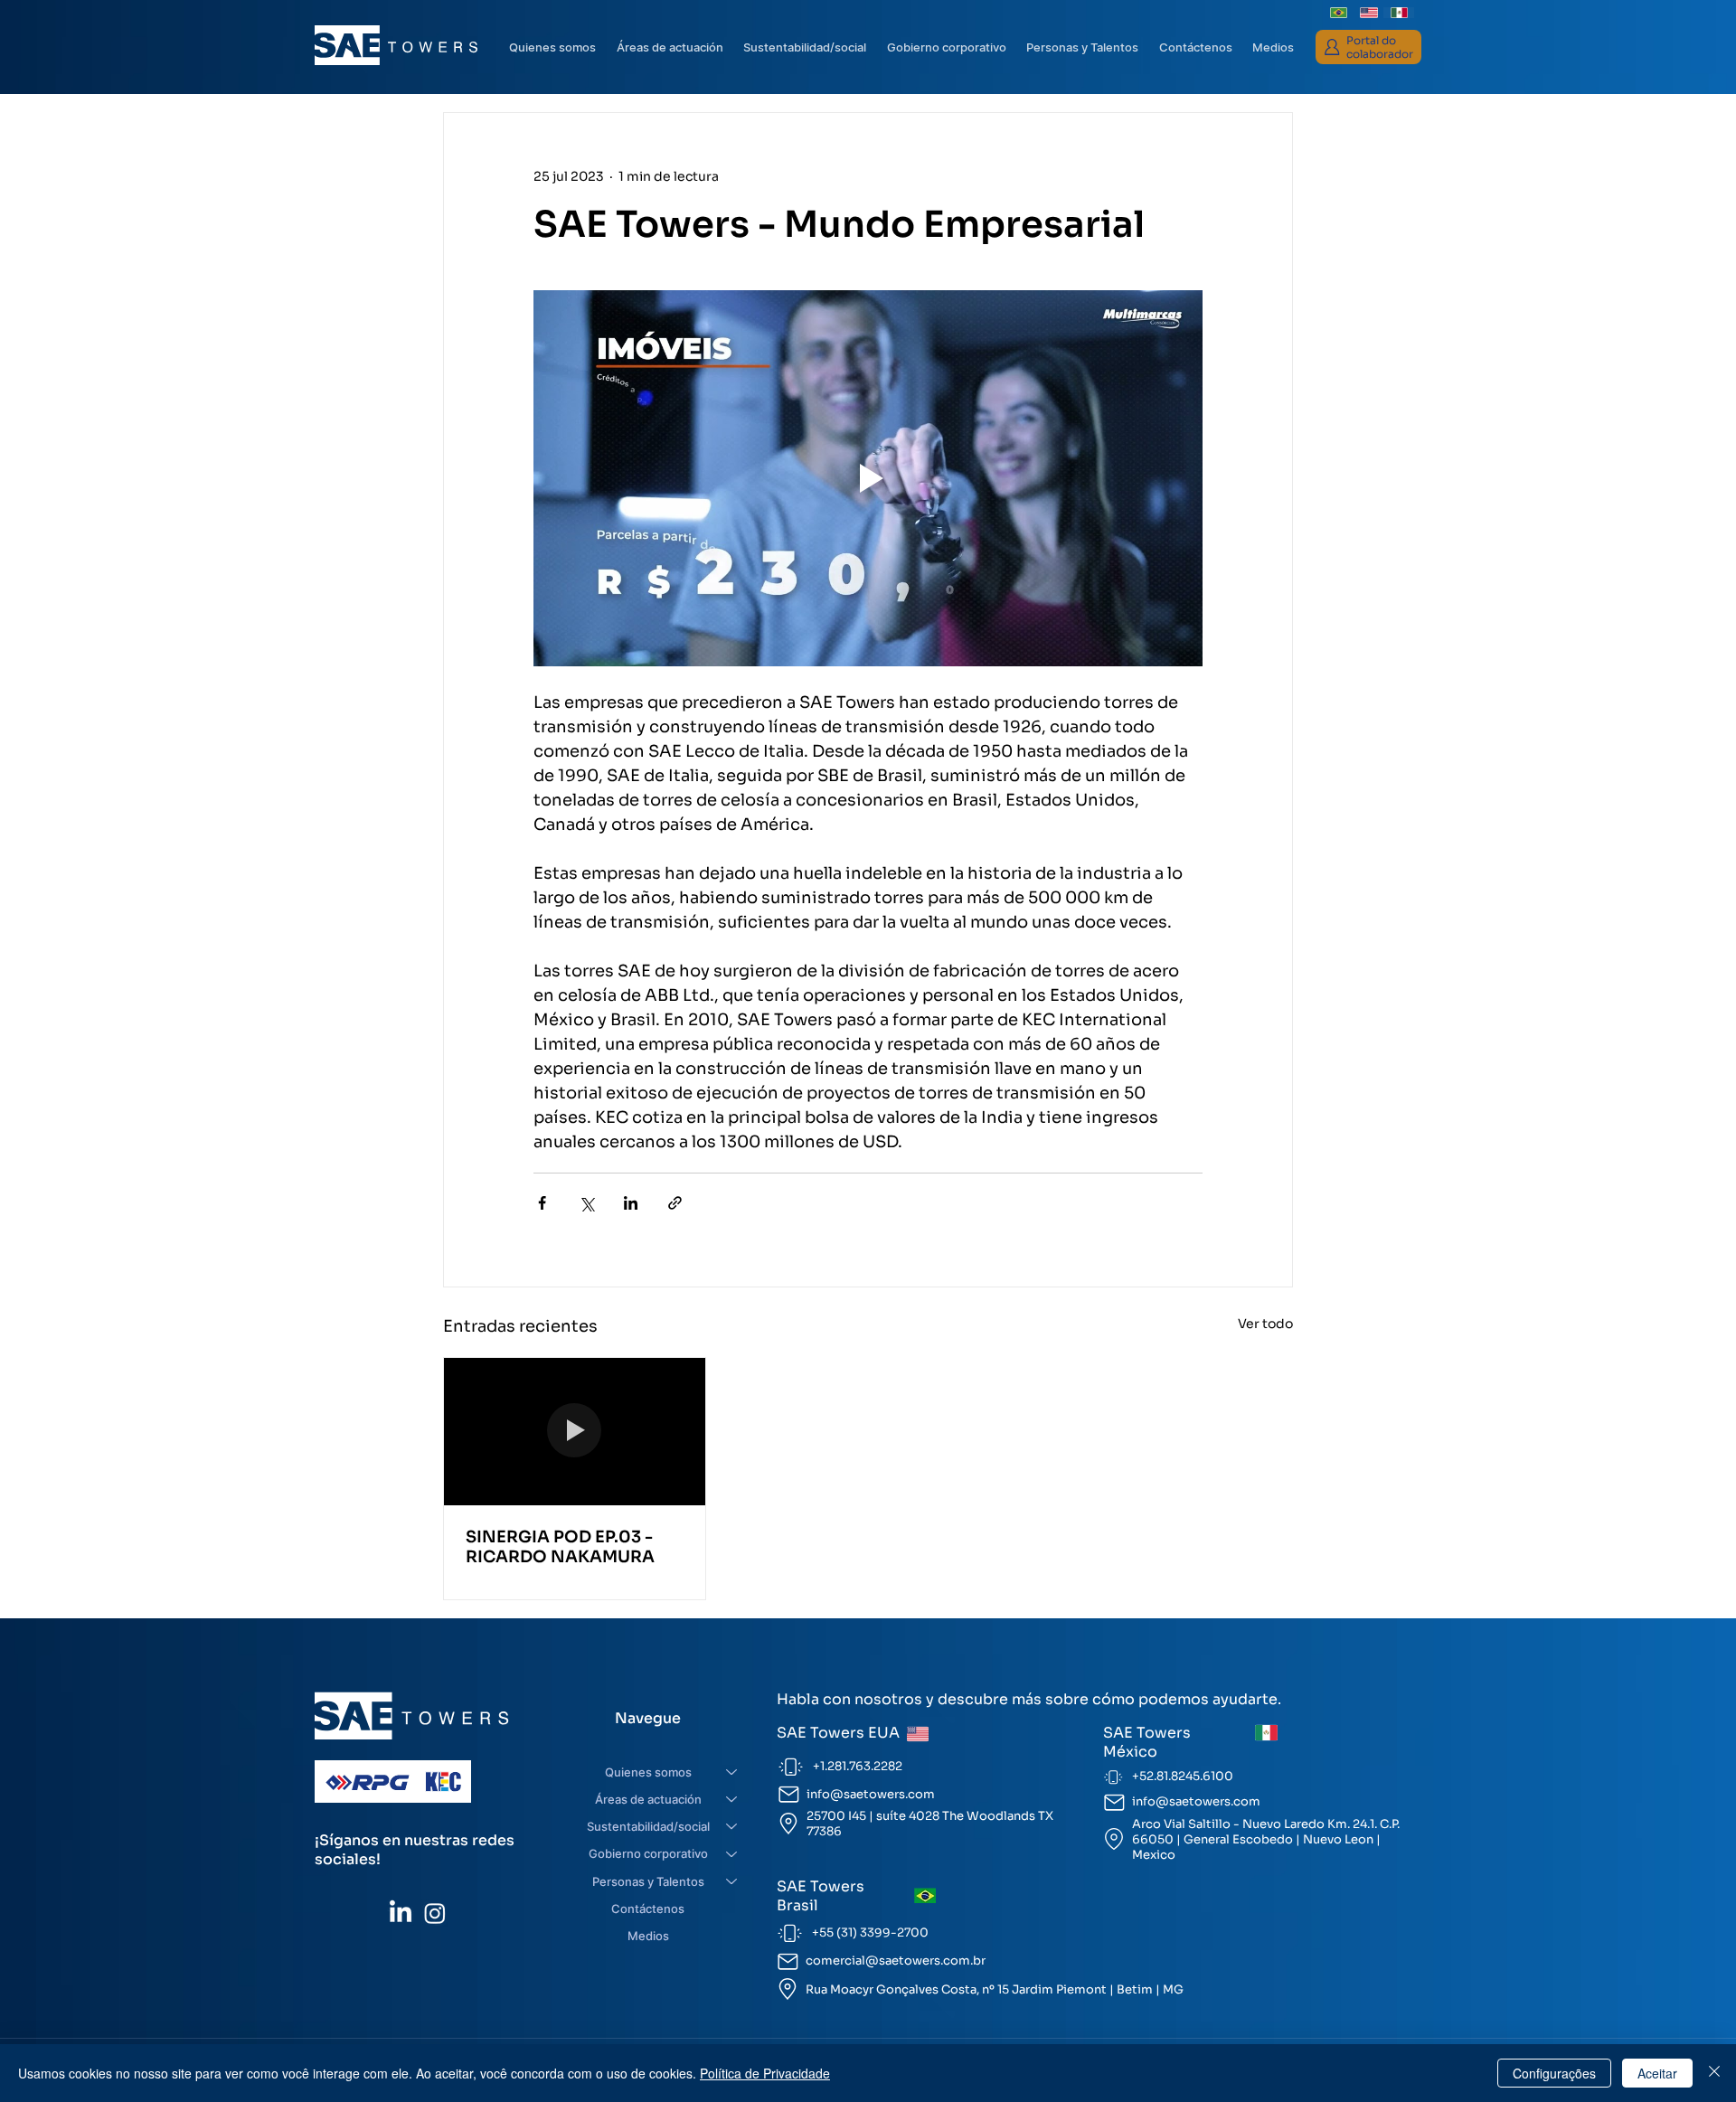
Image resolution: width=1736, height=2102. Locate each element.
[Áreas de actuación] (732, 1799)
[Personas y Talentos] (732, 1881)
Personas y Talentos (648, 1881)
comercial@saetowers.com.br (896, 1961)
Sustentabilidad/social (648, 1826)
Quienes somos (648, 1772)
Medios (648, 1936)
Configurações (1554, 2073)
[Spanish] (1399, 13)
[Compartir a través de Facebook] (542, 1203)
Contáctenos (648, 1909)
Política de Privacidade (765, 2073)
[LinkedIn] (401, 1913)
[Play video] (868, 478)
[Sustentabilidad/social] (732, 1826)
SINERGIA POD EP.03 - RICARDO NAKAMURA (560, 1547)
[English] (1369, 13)
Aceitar (1657, 2073)
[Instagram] (435, 1913)
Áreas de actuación (648, 1799)
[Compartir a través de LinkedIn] (631, 1203)
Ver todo (1265, 1324)
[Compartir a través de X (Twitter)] (586, 1203)
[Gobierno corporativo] (732, 1853)
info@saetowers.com (871, 1794)
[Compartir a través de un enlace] (675, 1203)
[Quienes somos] (732, 1772)
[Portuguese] (1339, 13)
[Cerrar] (1714, 2073)
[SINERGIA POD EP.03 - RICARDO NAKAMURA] (575, 1431)
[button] (946, 47)
